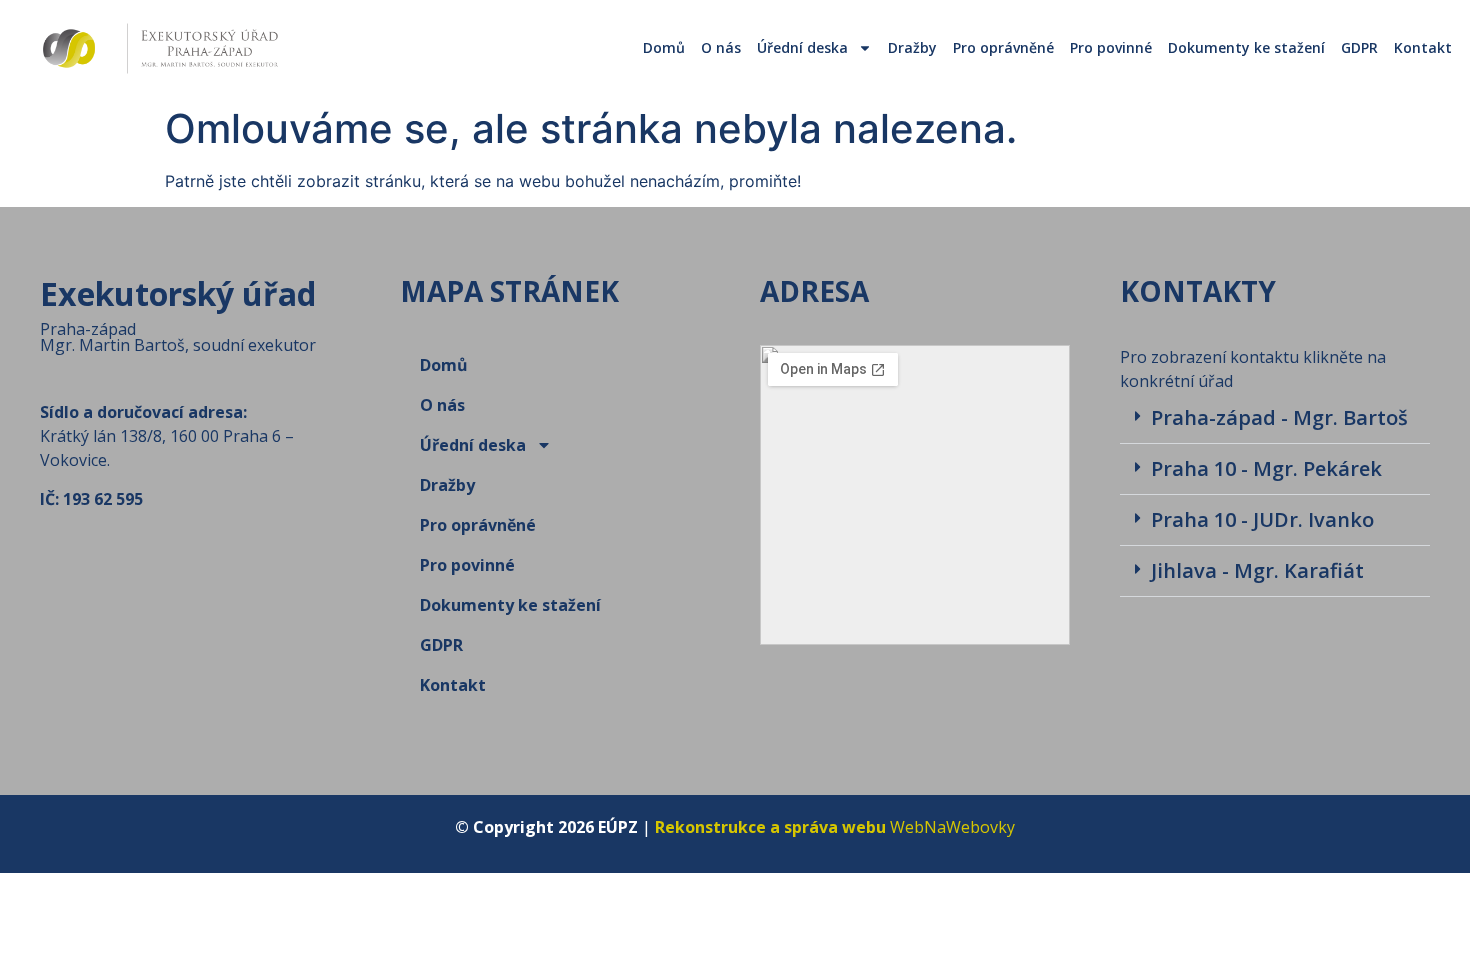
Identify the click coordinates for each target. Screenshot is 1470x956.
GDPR (1359, 47)
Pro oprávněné (1003, 47)
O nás (721, 47)
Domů (664, 47)
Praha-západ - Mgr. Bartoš (1279, 417)
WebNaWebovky (835, 827)
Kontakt (1423, 47)
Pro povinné (1111, 47)
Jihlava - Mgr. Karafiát (1257, 570)
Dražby (912, 47)
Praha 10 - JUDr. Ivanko (1262, 519)
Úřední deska (802, 47)
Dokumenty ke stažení (1246, 47)
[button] (1275, 418)
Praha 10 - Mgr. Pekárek (1266, 468)
